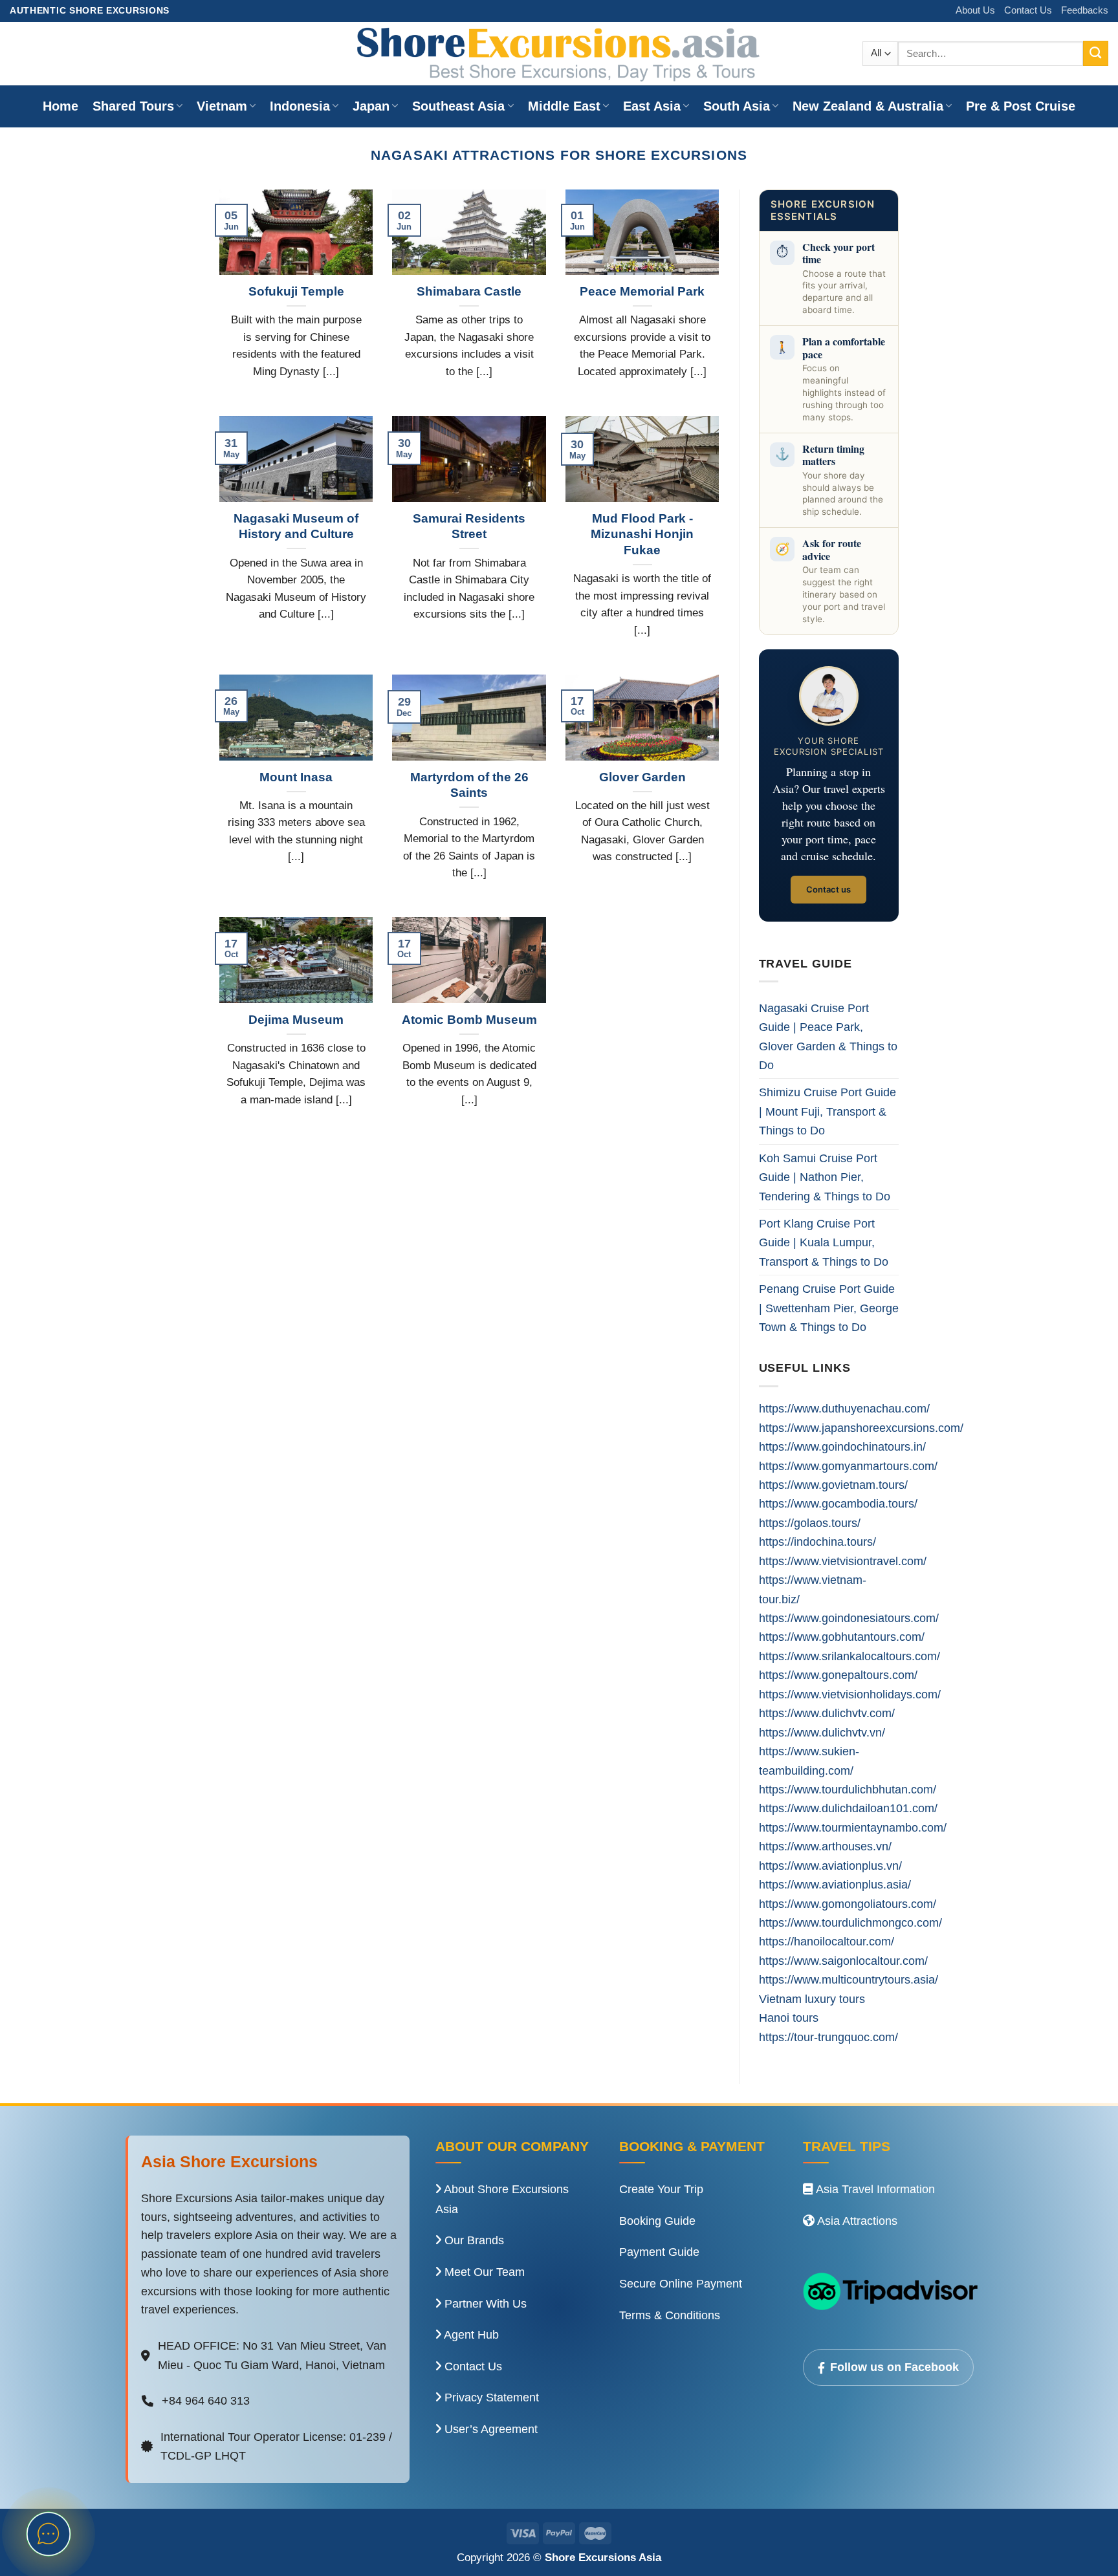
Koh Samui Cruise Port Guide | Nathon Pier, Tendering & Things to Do (825, 1177)
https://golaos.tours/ (810, 1523)
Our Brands (473, 2240)
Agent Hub (470, 2335)
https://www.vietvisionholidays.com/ (850, 1694)
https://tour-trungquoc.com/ (828, 2037)
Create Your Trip (661, 2189)
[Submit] (1096, 53)
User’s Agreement (489, 2429)
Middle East (564, 106)
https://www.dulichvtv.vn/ (822, 1732)
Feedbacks (1085, 10)
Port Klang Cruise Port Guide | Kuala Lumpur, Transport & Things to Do (824, 1242)
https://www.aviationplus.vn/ (830, 1866)
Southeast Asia (458, 106)
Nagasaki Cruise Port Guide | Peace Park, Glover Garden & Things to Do (828, 1036)
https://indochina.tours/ (817, 1542)
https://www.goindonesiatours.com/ (849, 1618)
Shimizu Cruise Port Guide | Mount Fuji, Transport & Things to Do (828, 1111)
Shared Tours (133, 106)
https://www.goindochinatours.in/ (842, 1446)
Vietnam (222, 106)
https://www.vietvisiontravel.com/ (843, 1561)
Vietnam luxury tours (812, 1999)
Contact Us (1028, 10)
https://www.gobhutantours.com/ (842, 1637)
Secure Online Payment (681, 2284)
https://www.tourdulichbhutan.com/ (848, 1789)
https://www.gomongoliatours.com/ (848, 1904)
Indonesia (300, 106)
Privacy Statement (490, 2397)
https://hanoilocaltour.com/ (827, 1941)
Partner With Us (484, 2304)
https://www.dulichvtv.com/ (827, 1713)
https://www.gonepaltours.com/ (838, 1675)
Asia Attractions (856, 2221)
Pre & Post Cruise (1021, 106)
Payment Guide (659, 2252)
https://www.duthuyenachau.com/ (844, 1408)
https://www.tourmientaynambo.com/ (853, 1827)
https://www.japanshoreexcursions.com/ (861, 1428)
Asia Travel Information (874, 2189)
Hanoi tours (789, 2018)
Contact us (828, 889)
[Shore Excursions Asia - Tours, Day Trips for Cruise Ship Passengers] (559, 54)
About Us (975, 10)
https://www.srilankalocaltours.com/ (849, 1656)
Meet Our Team (483, 2272)
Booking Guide (657, 2221)
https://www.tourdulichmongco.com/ (850, 1922)
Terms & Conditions (670, 2315)
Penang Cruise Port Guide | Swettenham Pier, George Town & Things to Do (829, 1308)
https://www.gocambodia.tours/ (838, 1503)
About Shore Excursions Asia (502, 2199)
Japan (371, 106)
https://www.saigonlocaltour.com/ (843, 1961)
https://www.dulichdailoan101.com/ (848, 1808)
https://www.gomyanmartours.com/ (848, 1466)
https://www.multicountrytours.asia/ (849, 1979)
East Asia (652, 106)
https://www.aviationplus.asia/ (835, 1884)
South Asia (737, 106)
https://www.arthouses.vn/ (825, 1846)
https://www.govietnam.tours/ (833, 1485)
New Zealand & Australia (868, 106)
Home (60, 106)
